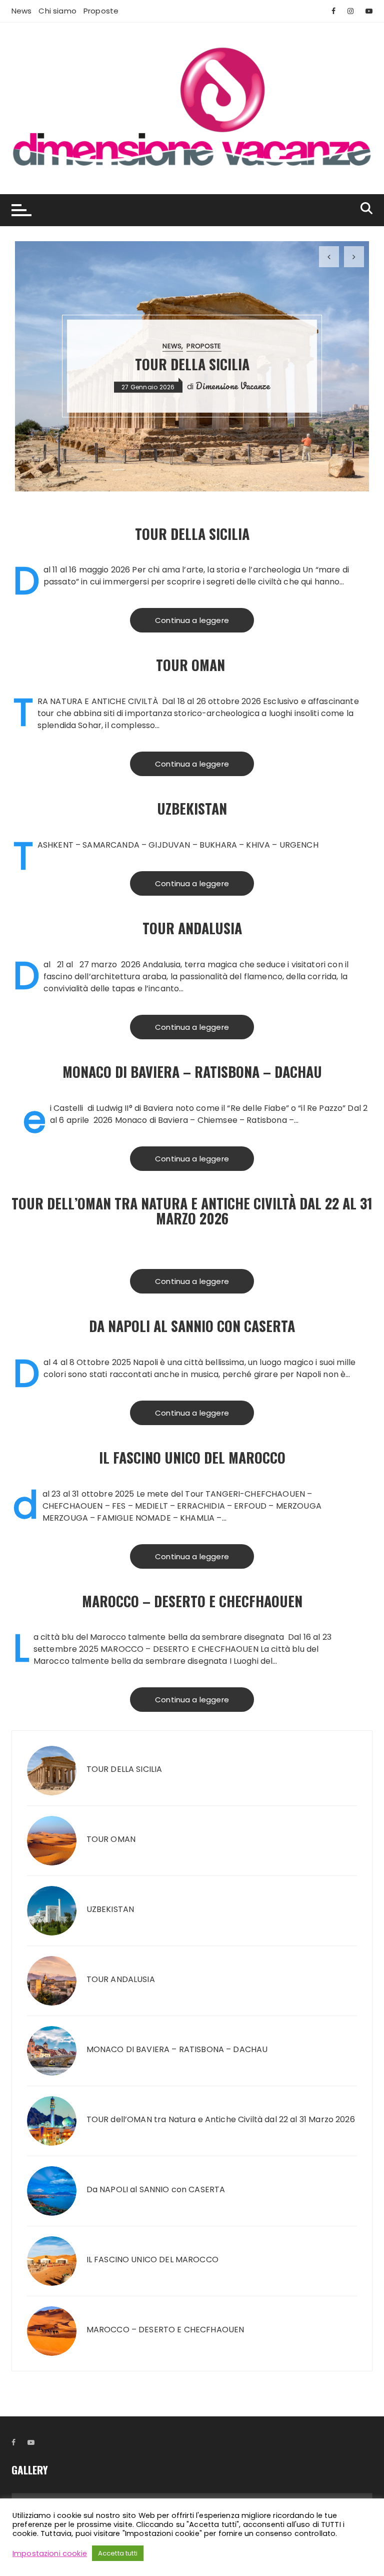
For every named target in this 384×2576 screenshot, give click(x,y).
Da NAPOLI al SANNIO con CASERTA (192, 1326)
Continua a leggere (192, 620)
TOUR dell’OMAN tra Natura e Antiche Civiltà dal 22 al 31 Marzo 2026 (192, 1211)
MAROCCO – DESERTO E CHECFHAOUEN (192, 1601)
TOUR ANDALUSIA (192, 928)
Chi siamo (57, 11)
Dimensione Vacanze (233, 386)
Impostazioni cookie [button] (50, 2553)
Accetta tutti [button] (118, 2553)
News (22, 11)
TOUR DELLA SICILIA (192, 364)
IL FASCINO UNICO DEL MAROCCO (192, 1457)
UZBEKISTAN (192, 808)
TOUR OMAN (192, 665)
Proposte (101, 11)
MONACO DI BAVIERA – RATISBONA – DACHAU (192, 1072)
